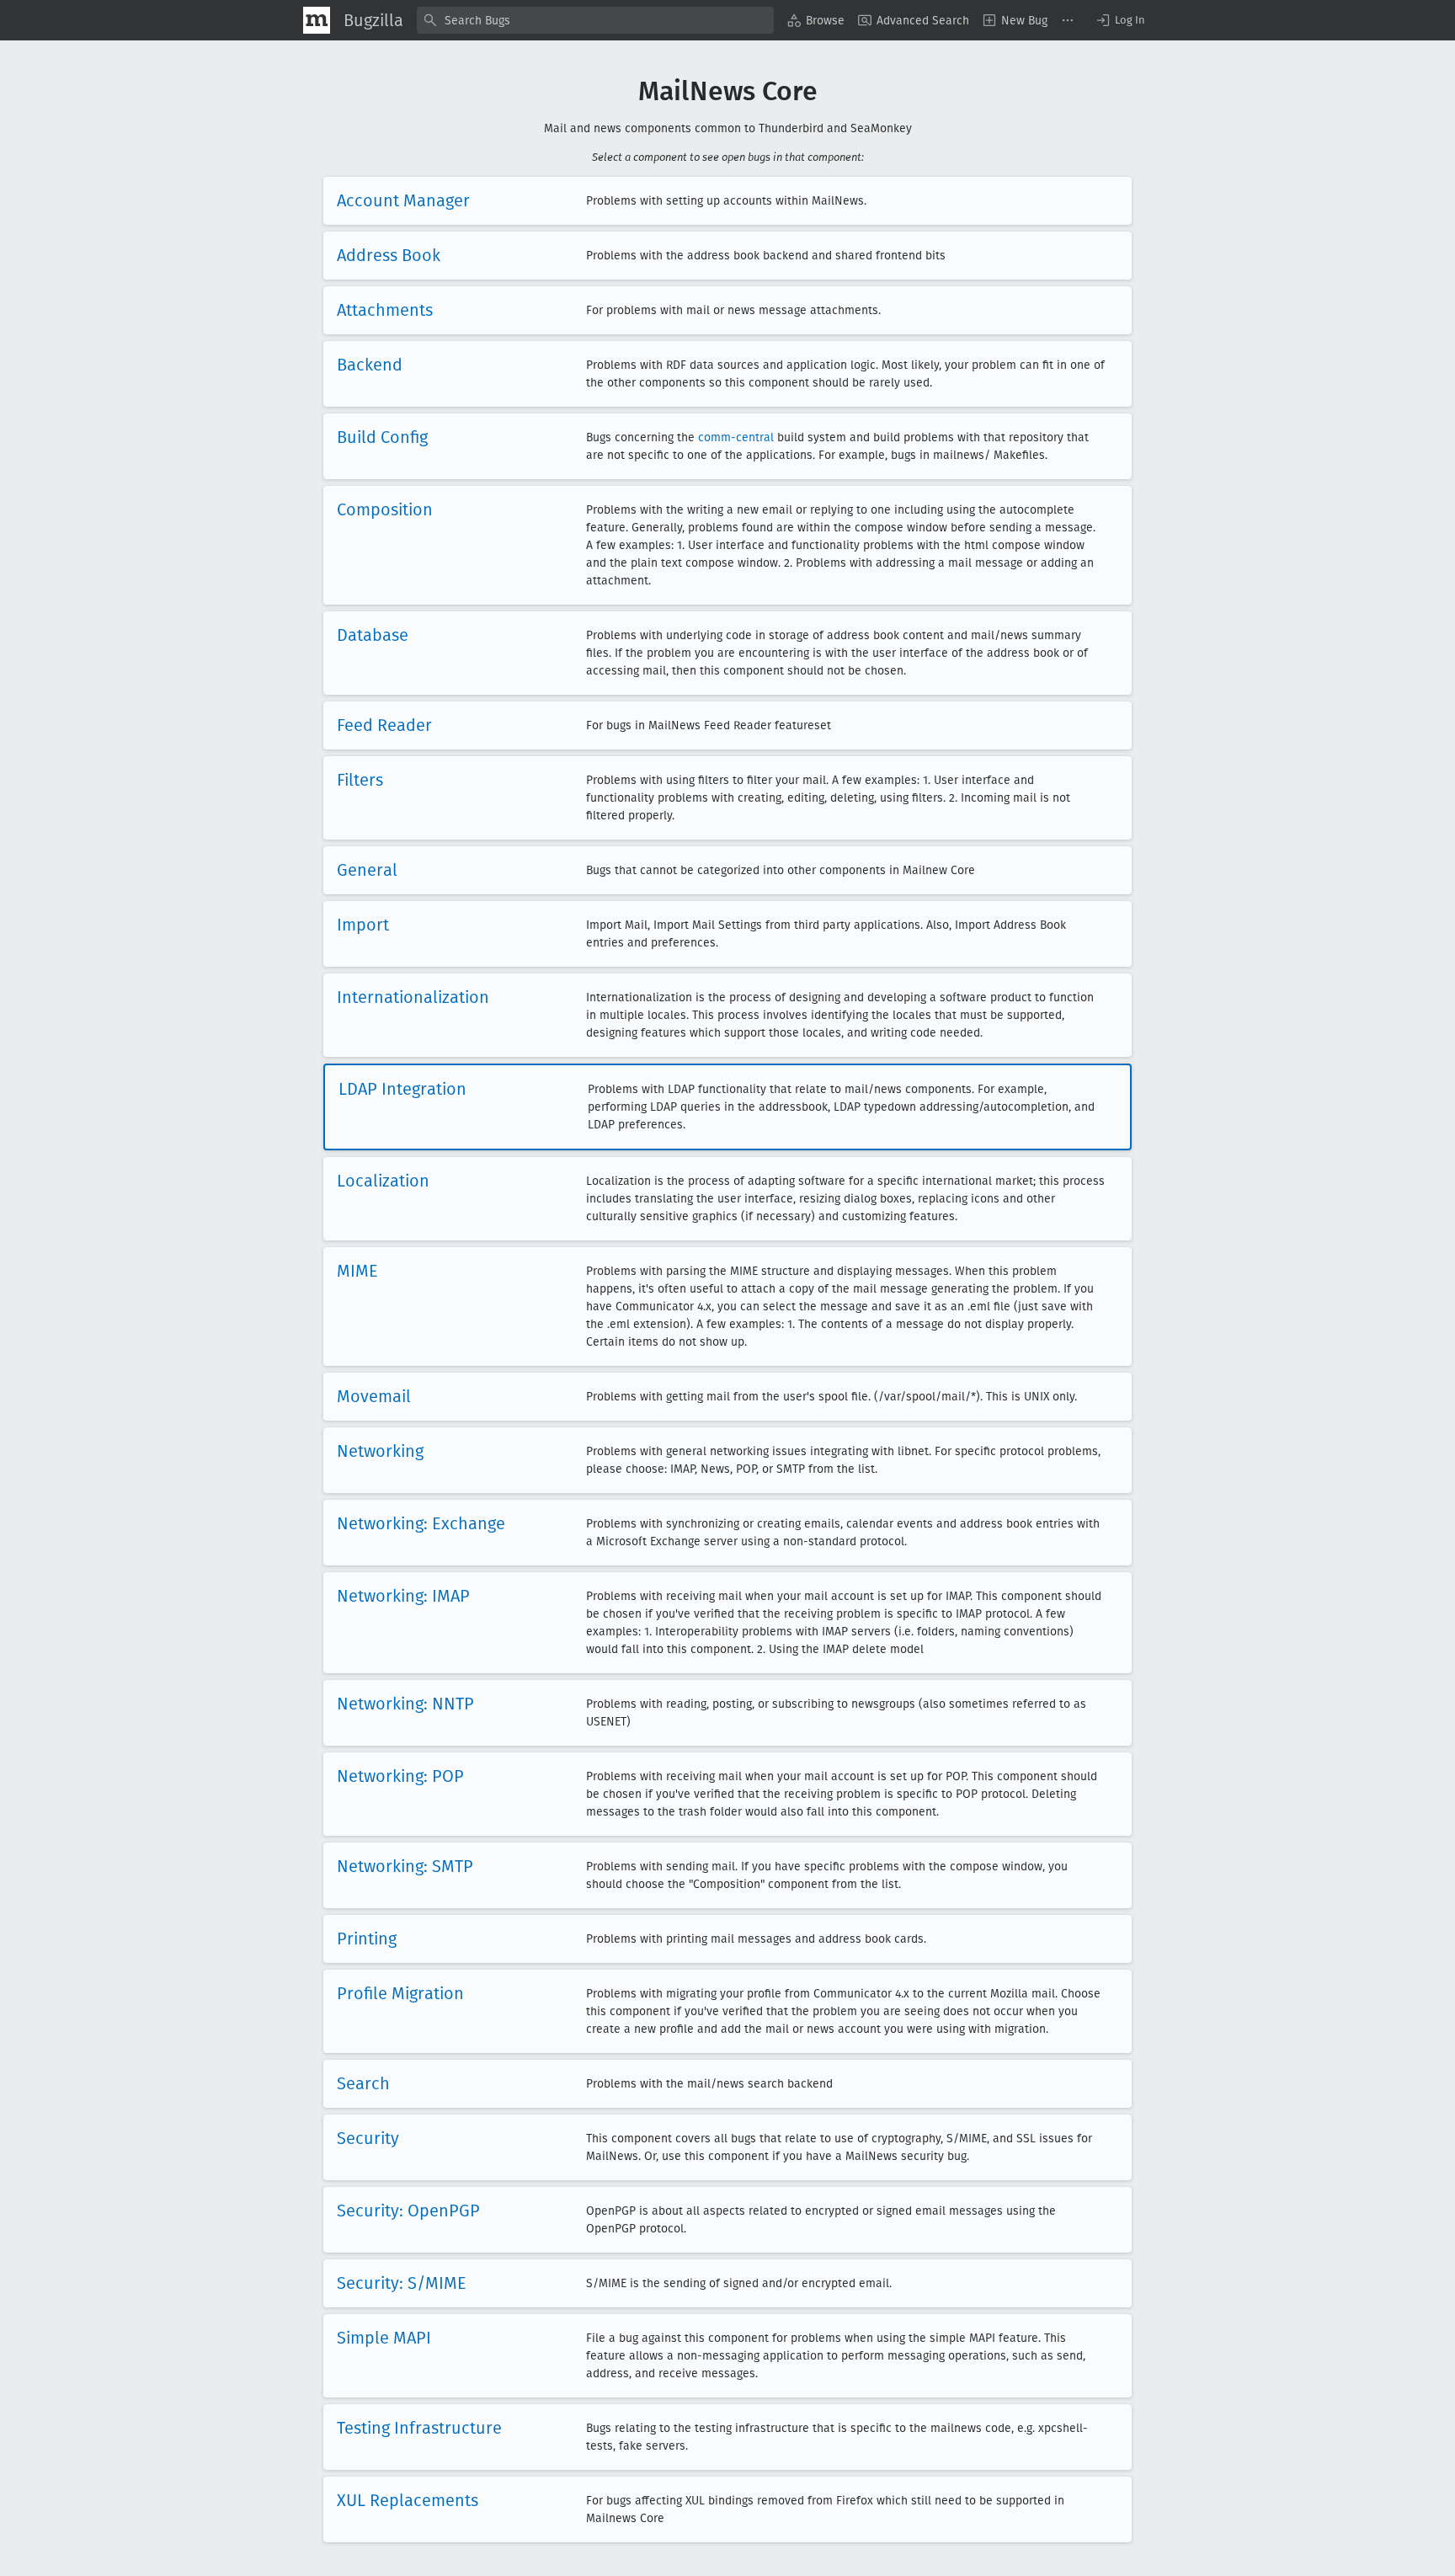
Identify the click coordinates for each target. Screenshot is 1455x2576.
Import (363, 925)
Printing (367, 1939)
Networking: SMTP (405, 1866)
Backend (370, 365)
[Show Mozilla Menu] (317, 20)
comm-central (736, 437)
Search (363, 2083)
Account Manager (403, 200)
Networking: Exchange (421, 1523)
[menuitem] (816, 20)
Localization (383, 1181)
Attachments (385, 310)
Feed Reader (384, 725)
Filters (360, 780)
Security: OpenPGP (408, 2211)
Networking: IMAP (403, 1596)
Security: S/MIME (402, 2283)
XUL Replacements (408, 2500)
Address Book (389, 255)
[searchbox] (595, 20)
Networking (380, 1451)
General (367, 870)
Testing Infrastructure (419, 2428)
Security (368, 2138)
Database (373, 635)
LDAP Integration (402, 1089)
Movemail (374, 1396)
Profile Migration (400, 1993)
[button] (1120, 20)
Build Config (382, 437)
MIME (357, 1271)
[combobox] (595, 20)
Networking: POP (400, 1776)
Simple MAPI (384, 2338)
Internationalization (413, 997)
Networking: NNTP (405, 1704)
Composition (385, 509)
